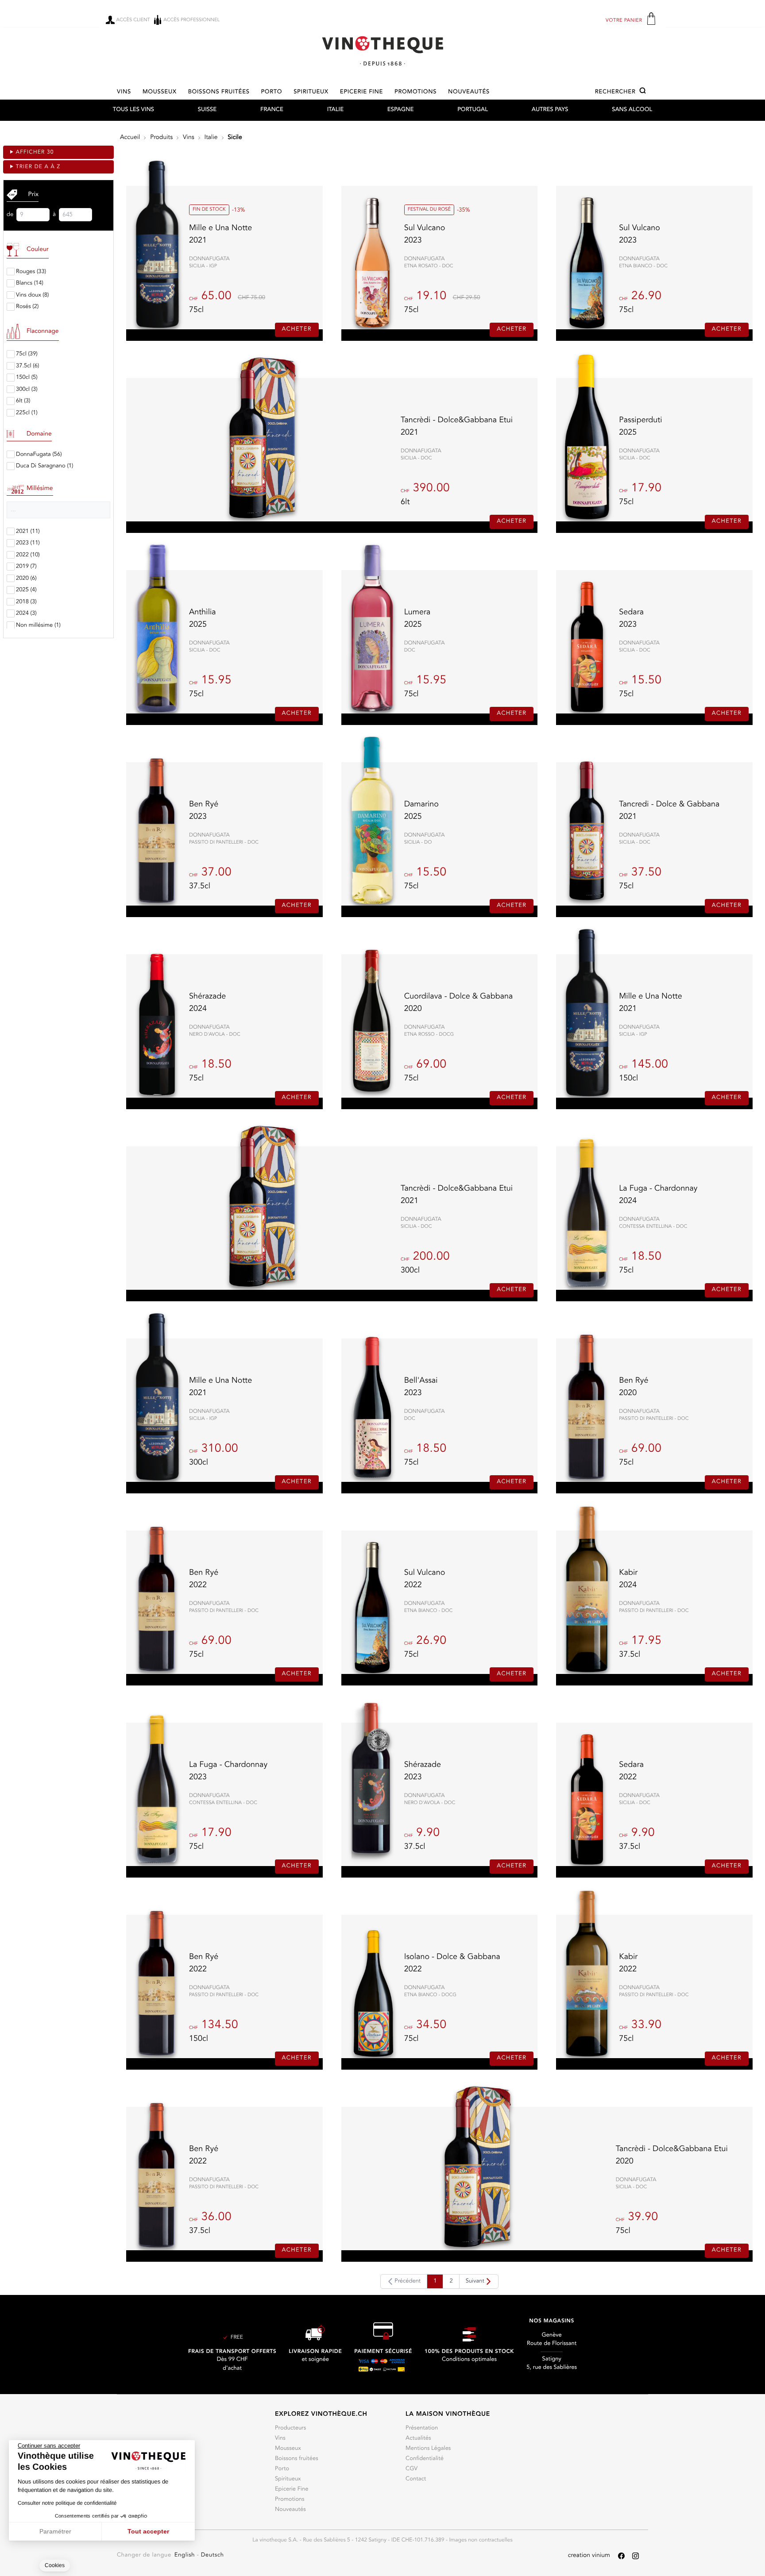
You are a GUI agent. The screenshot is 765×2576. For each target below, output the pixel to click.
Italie (335, 110)
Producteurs (290, 2428)
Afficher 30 (35, 152)
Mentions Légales (428, 2449)
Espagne (400, 110)
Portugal (473, 110)
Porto (272, 92)
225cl (27, 413)
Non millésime (38, 626)
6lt (23, 401)
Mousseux (160, 92)
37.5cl (27, 366)
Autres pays (550, 110)
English (186, 2555)
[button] (622, 92)
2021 (28, 532)
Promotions (415, 92)
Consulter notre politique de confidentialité (67, 2503)
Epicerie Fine (361, 92)
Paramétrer (55, 2531)
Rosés (27, 307)
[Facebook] (621, 2556)
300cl (27, 390)
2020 (26, 579)
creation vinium (589, 2556)
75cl (27, 354)
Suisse (207, 110)
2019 (26, 567)
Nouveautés (469, 92)
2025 (26, 590)
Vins (124, 92)
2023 (28, 543)
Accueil (130, 138)
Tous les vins (133, 110)
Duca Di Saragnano (44, 466)
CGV (411, 2469)
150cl (27, 378)
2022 (28, 555)
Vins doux (32, 295)
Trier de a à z (38, 167)
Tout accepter (148, 2531)
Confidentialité (425, 2459)
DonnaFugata (39, 455)
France (272, 110)
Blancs (30, 283)
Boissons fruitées (219, 92)
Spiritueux (311, 92)
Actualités (418, 2439)
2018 (26, 602)
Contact (416, 2479)
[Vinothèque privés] (382, 51)
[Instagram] (636, 2556)
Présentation (422, 2428)
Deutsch (212, 2555)
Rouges (31, 272)
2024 (26, 614)
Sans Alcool (632, 110)
